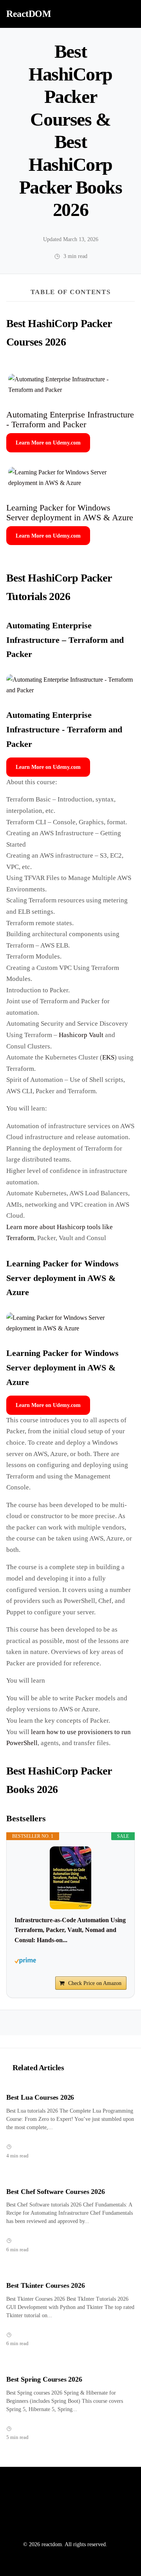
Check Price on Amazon (95, 1983)
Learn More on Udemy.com (48, 443)
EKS (108, 1057)
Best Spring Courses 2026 (44, 2379)
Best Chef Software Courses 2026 (56, 2192)
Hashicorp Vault (81, 1035)
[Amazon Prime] (70, 1961)
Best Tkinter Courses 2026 (46, 2285)
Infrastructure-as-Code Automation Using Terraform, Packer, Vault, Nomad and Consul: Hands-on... (70, 1930)
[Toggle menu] (126, 14)
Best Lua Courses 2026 (40, 2097)
